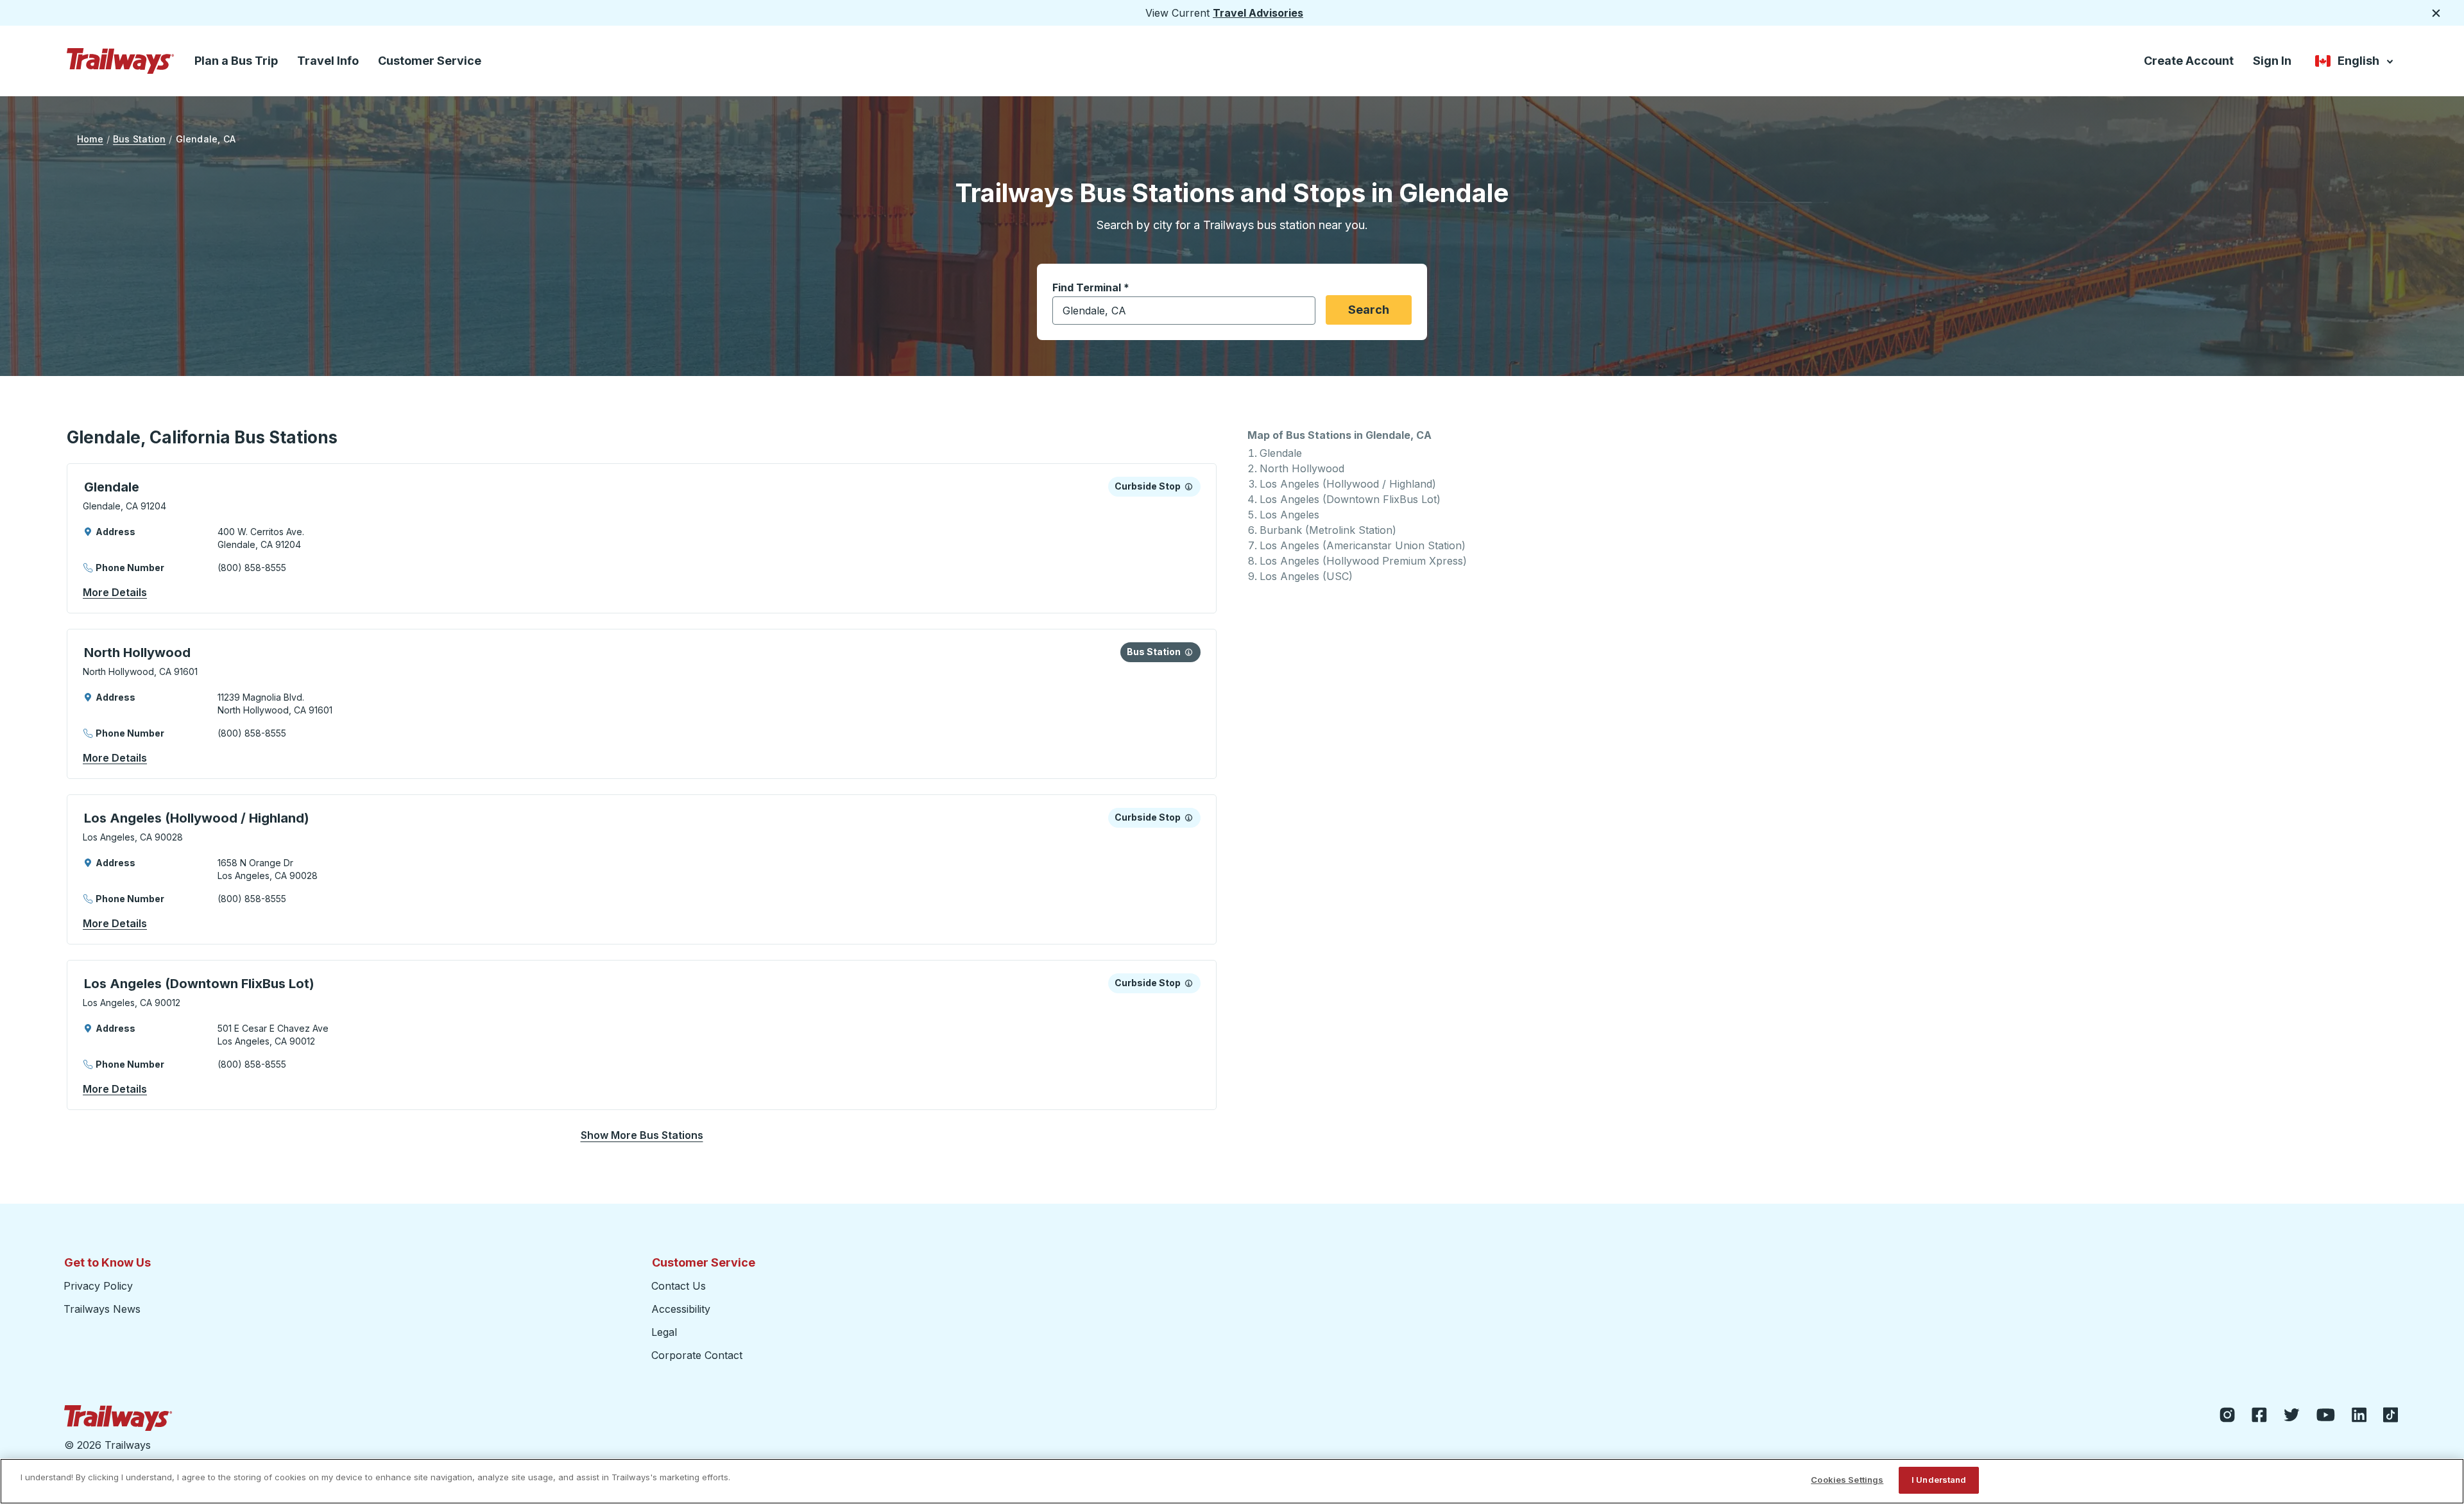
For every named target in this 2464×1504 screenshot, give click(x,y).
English (2355, 63)
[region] (1232, 1481)
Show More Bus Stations (642, 1135)
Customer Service (430, 61)
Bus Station (139, 139)
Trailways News (102, 1309)
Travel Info (328, 61)
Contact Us (679, 1286)
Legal (664, 1332)
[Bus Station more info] (1189, 652)
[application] (642, 538)
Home (90, 139)
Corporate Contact (697, 1355)
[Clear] (1301, 311)
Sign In (2272, 61)
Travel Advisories (1258, 13)
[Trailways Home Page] (121, 61)
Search (1369, 310)
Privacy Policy (98, 1286)
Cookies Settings (1847, 1480)
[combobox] (1184, 311)
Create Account (2189, 61)
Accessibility (681, 1309)
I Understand (1939, 1480)
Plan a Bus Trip (236, 61)
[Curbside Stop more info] (1189, 486)
